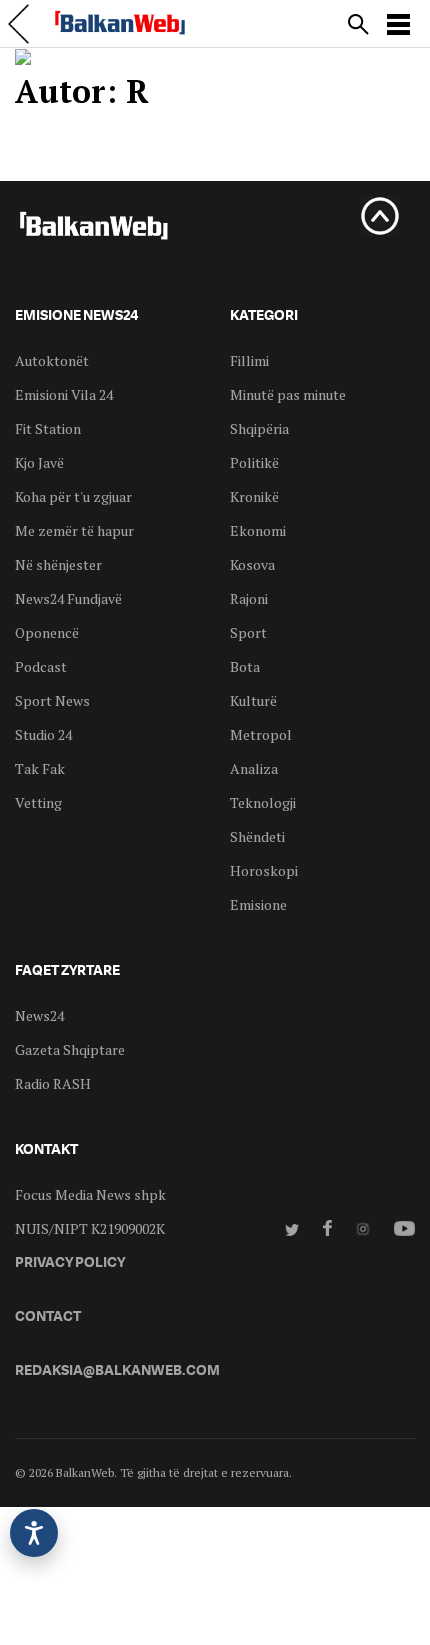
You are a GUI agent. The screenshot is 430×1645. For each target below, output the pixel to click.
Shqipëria (259, 428)
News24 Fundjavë (68, 598)
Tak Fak (40, 768)
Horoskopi (264, 870)
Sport (248, 632)
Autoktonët (52, 360)
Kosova (252, 564)
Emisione (258, 904)
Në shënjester (58, 564)
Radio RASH (53, 1083)
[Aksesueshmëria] (34, 1533)
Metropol (261, 734)
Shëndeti (257, 836)
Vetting (38, 802)
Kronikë (254, 496)
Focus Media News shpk (90, 1194)
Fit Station (48, 428)
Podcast (41, 666)
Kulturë (253, 700)
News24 (39, 1015)
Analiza (254, 768)
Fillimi (249, 360)
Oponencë (47, 632)
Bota (245, 666)
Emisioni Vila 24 (64, 394)
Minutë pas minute (288, 394)
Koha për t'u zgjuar (73, 496)
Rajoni (249, 598)
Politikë (254, 462)
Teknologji (263, 802)
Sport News (52, 700)
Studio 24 (43, 734)
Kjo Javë (39, 462)
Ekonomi (258, 530)
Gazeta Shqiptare (70, 1049)
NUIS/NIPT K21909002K (90, 1228)
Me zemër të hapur (74, 530)
